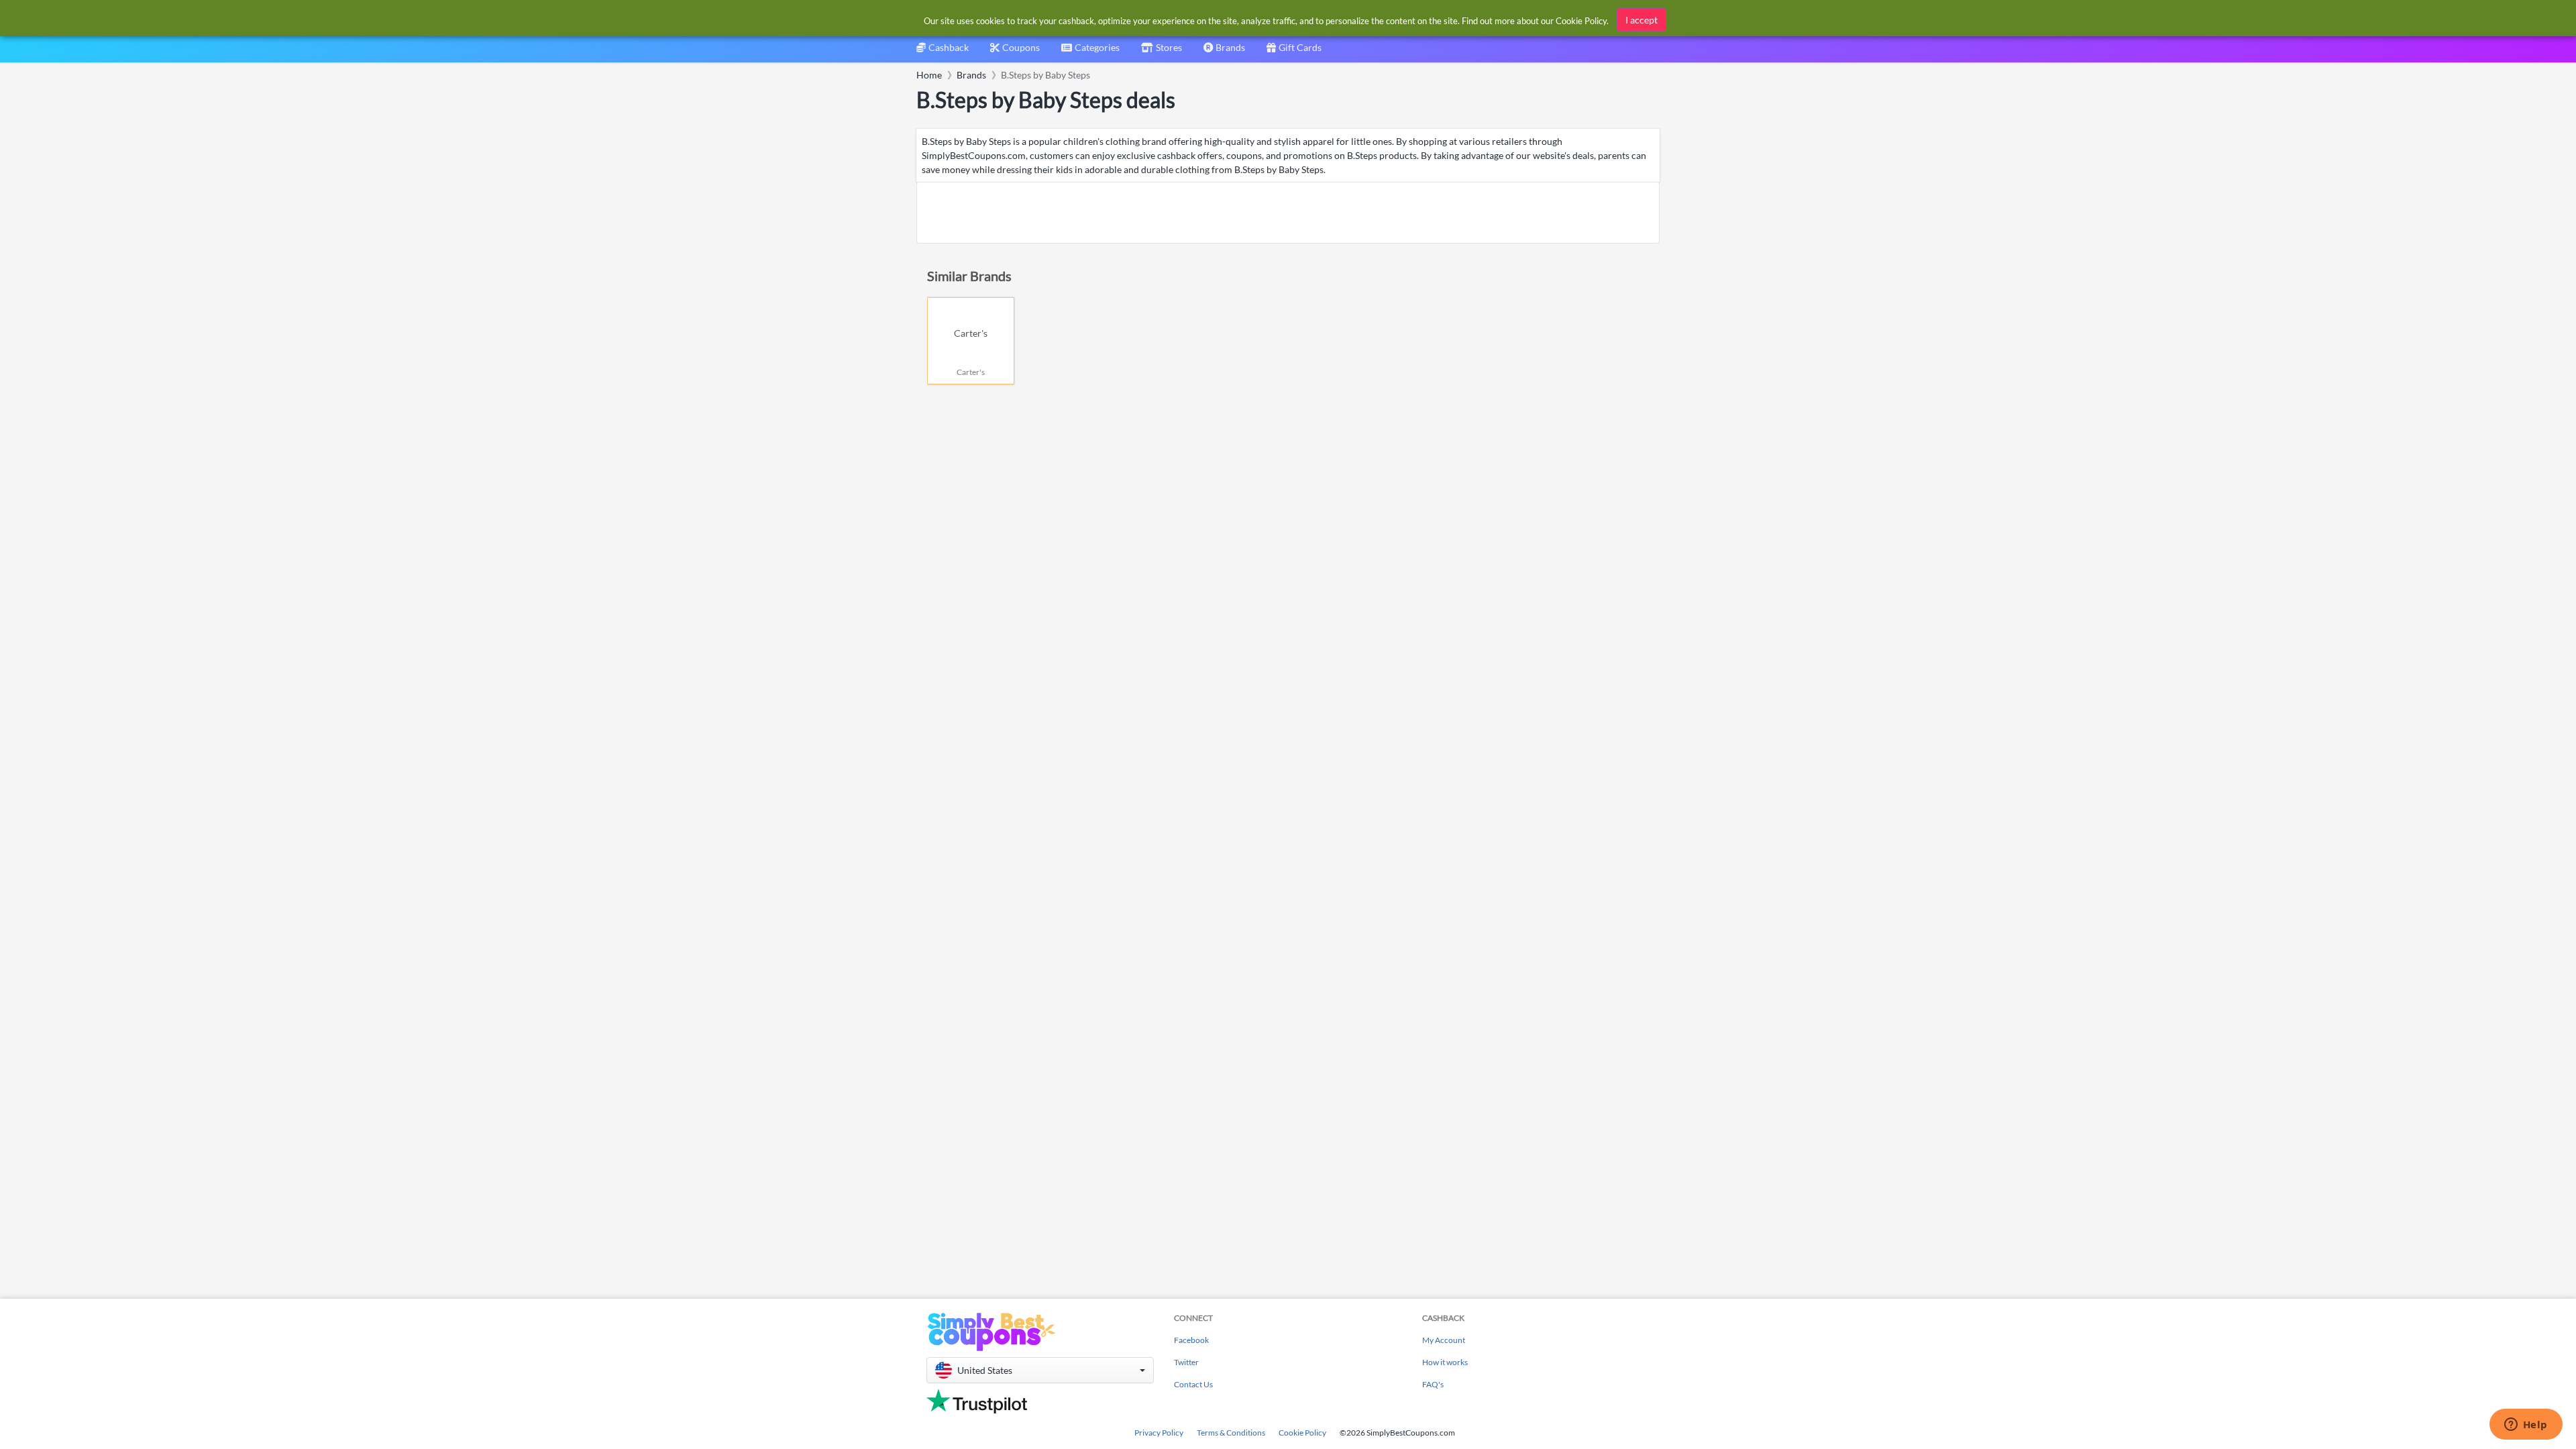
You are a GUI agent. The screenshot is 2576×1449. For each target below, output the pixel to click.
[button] (1040, 1370)
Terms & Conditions (1231, 1433)
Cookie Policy (1302, 1433)
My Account (1444, 1340)
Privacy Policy (1159, 1433)
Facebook (1191, 1340)
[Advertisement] (1288, 213)
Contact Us (1193, 1384)
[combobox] (1090, 52)
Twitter (1186, 1362)
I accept (1642, 20)
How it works (1445, 1362)
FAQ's (1433, 1384)
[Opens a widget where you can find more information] (2526, 1426)
